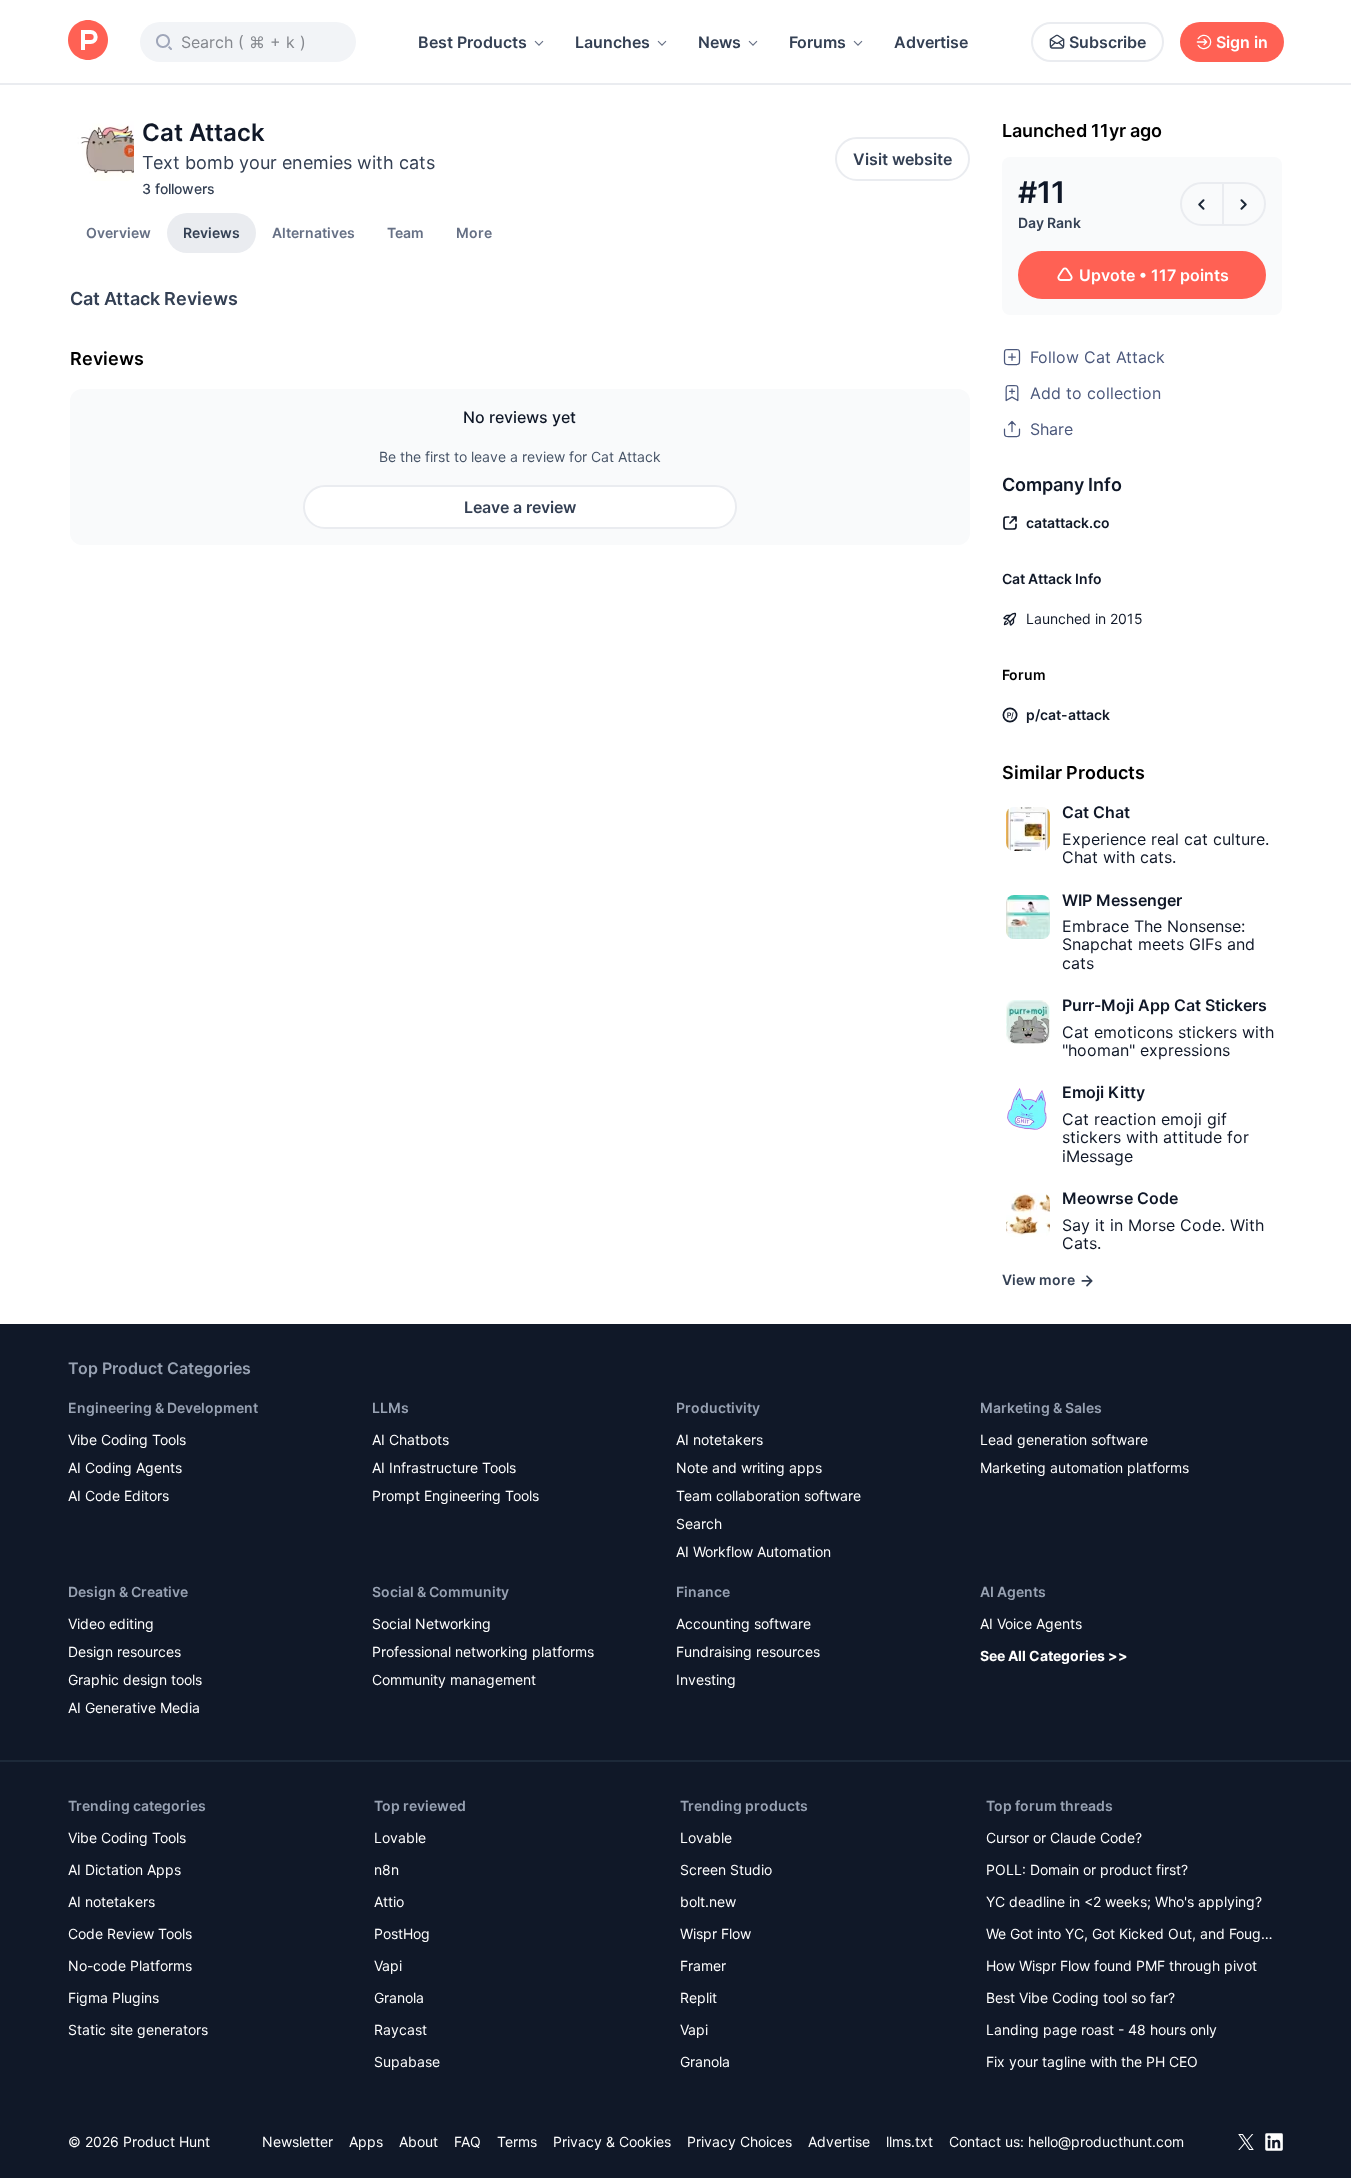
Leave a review (520, 507)
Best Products (472, 42)
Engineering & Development (163, 1407)
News (719, 42)
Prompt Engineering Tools (455, 1495)
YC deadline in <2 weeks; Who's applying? (1124, 1901)
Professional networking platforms (483, 1651)
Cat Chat (1096, 812)
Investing (706, 1679)
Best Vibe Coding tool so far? (1080, 1997)
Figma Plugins (113, 1997)
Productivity (718, 1407)
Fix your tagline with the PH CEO (1092, 2061)
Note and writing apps (749, 1467)
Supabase (407, 2061)
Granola (399, 1997)
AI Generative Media (134, 1707)
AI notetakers (719, 1439)
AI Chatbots (410, 1439)
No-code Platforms (130, 1965)
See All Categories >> (1054, 1655)
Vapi (388, 1965)
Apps (366, 2141)
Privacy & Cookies (612, 2141)
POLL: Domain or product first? (1087, 1869)
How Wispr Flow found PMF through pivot (1121, 1965)
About (418, 2141)
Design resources (124, 1651)
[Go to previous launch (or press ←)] (1202, 204)
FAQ (467, 2141)
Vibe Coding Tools (127, 1439)
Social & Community (440, 1591)
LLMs (390, 1407)
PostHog (402, 1933)
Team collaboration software (768, 1495)
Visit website (902, 159)
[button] (474, 232)
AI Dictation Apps (124, 1869)
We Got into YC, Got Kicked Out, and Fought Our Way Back (1130, 1935)
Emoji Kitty (1103, 1092)
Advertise (931, 42)
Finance (703, 1591)
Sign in (1242, 42)
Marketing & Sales (1041, 1407)
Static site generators (138, 2029)
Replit (698, 1997)
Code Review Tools (130, 1933)
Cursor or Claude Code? (1064, 1837)
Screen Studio (726, 1869)
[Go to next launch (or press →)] (1244, 204)
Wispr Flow (715, 1933)
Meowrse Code (1120, 1198)
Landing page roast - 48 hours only (1101, 2029)
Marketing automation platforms (1084, 1467)
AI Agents (1013, 1591)
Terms (517, 2141)
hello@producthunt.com (1106, 2141)
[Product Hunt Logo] (88, 41)
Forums (817, 42)
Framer (703, 1965)
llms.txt (909, 2141)
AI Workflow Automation (753, 1551)
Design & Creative (128, 1591)
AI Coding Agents (125, 1467)
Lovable (400, 1837)
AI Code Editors (118, 1495)
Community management (454, 1679)
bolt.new (708, 1901)
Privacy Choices (739, 2141)
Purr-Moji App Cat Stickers (1164, 1005)
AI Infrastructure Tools (444, 1467)
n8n (386, 1869)
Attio (389, 1901)
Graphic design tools (135, 1679)
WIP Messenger (1122, 900)
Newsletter (297, 2141)
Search (699, 1523)
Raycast (400, 2029)
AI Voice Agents (1031, 1623)
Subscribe (1107, 42)
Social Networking (431, 1623)
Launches (612, 42)
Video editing (111, 1623)
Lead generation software (1064, 1439)
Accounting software (743, 1623)
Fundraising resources (748, 1651)
